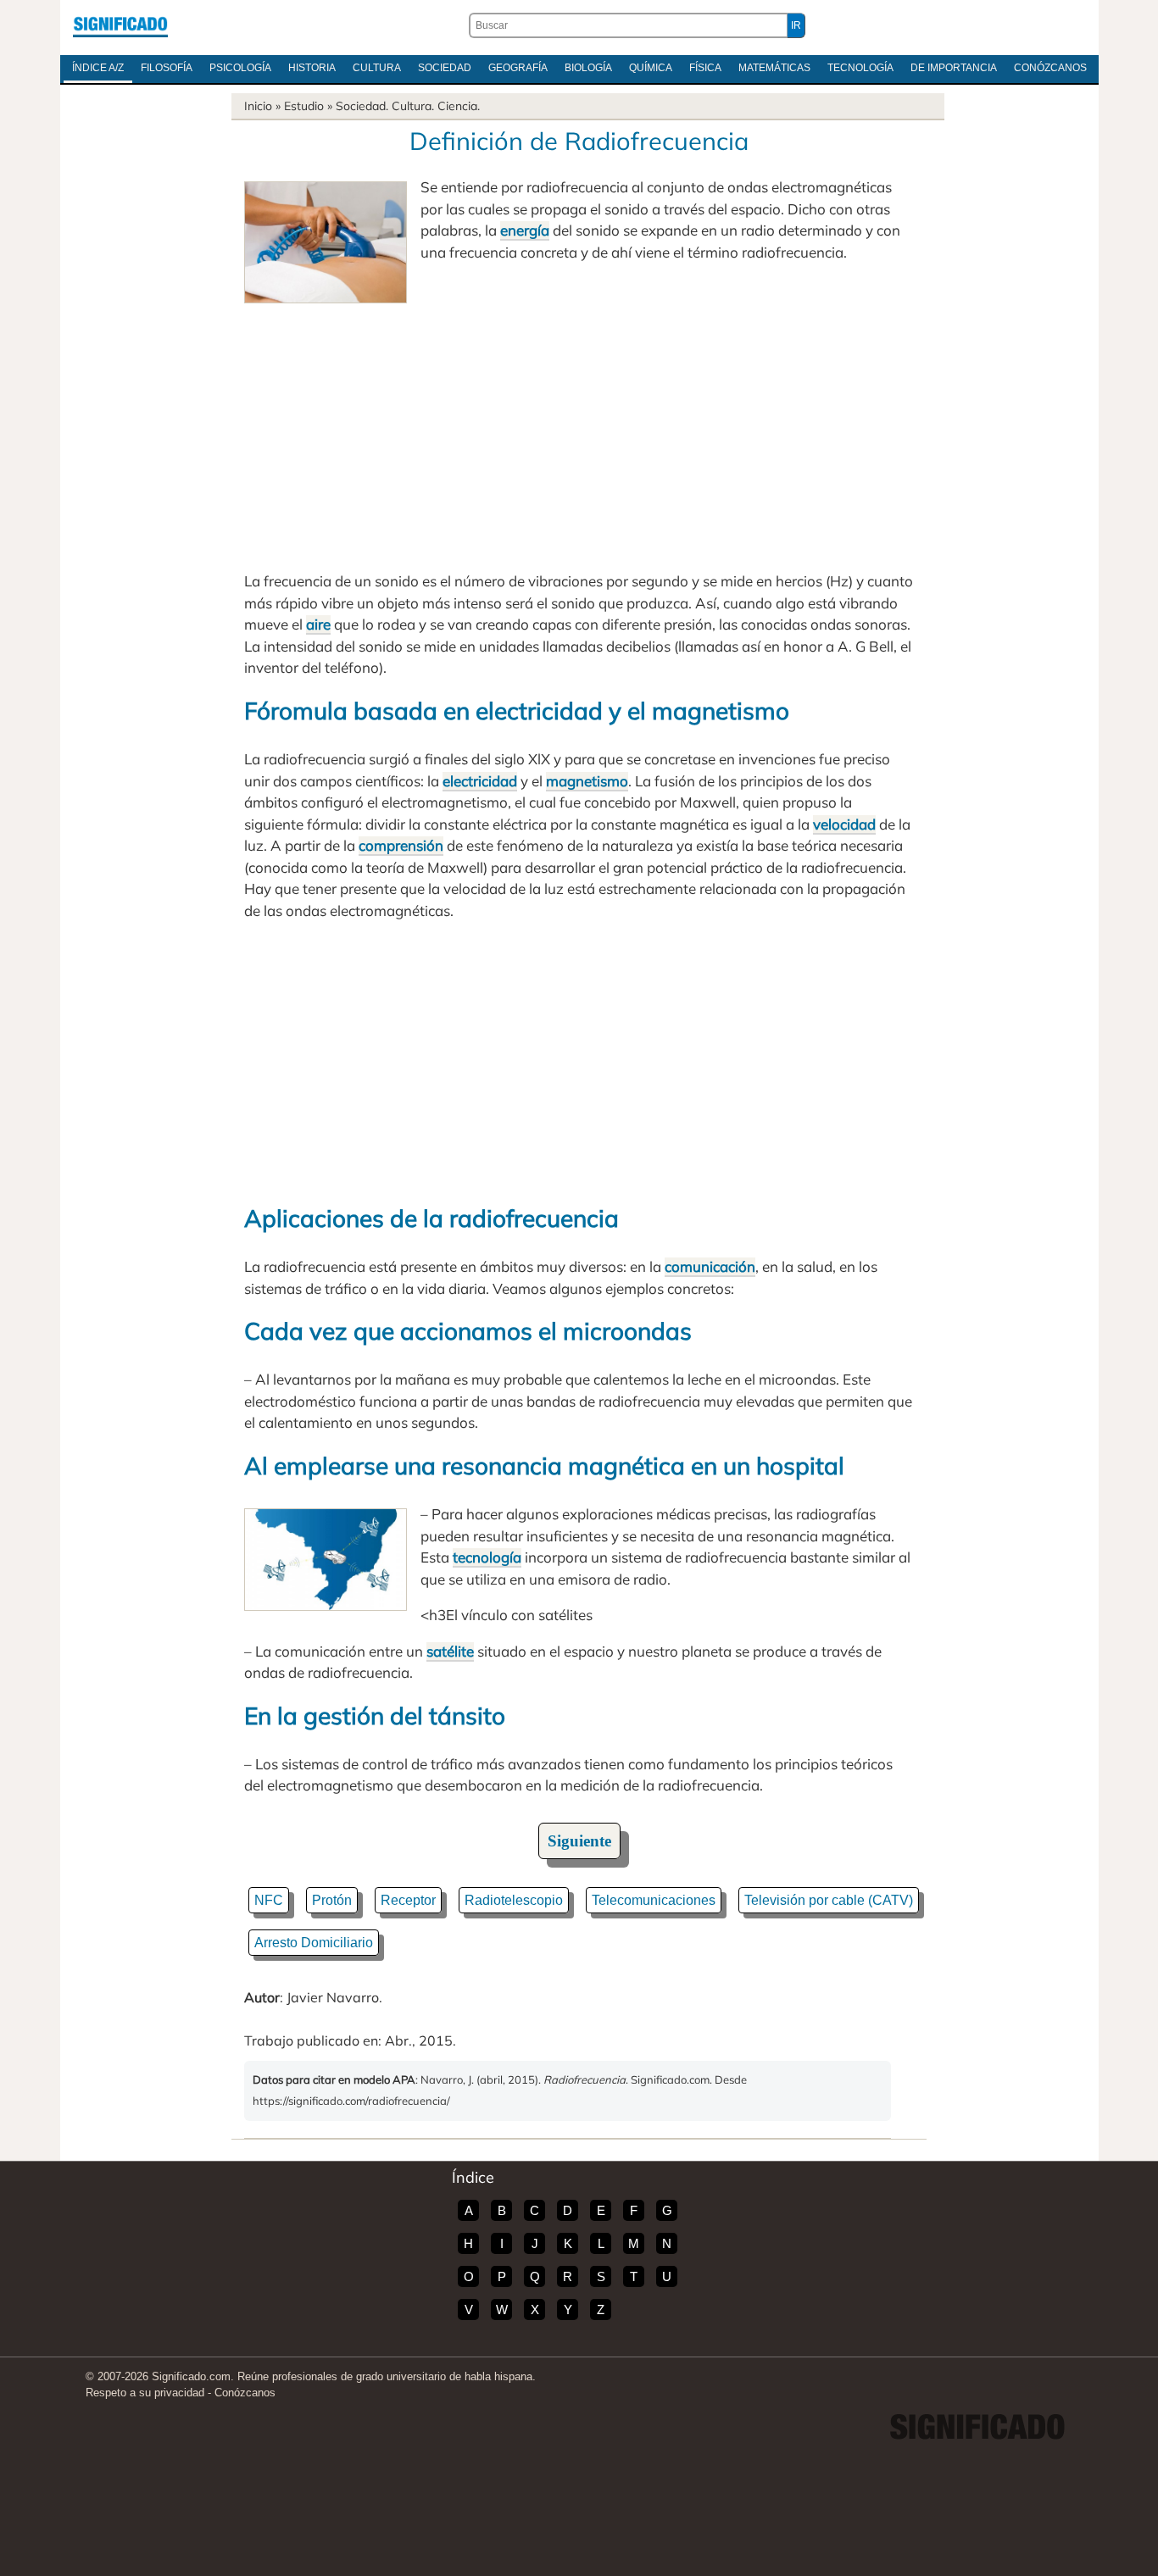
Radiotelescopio (514, 1900)
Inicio (258, 106)
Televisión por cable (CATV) (829, 1900)
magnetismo (587, 781)
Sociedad (445, 68)
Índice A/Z (98, 68)
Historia (312, 68)
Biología (588, 68)
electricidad (480, 781)
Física (705, 68)
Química (651, 68)
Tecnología (860, 68)
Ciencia (457, 106)
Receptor (408, 1900)
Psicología (240, 68)
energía (525, 230)
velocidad (844, 824)
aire (318, 624)
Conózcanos (1050, 68)
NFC (269, 1900)
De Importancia (954, 68)
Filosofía (167, 68)
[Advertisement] (579, 430)
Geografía (518, 68)
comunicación (710, 1266)
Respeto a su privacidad (145, 2393)
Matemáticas (774, 68)
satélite (450, 1651)
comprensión (401, 845)
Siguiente (579, 1841)
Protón (332, 1900)
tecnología (487, 1557)
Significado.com (120, 25)
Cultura (377, 68)
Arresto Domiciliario (314, 1943)
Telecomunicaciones (654, 1900)
